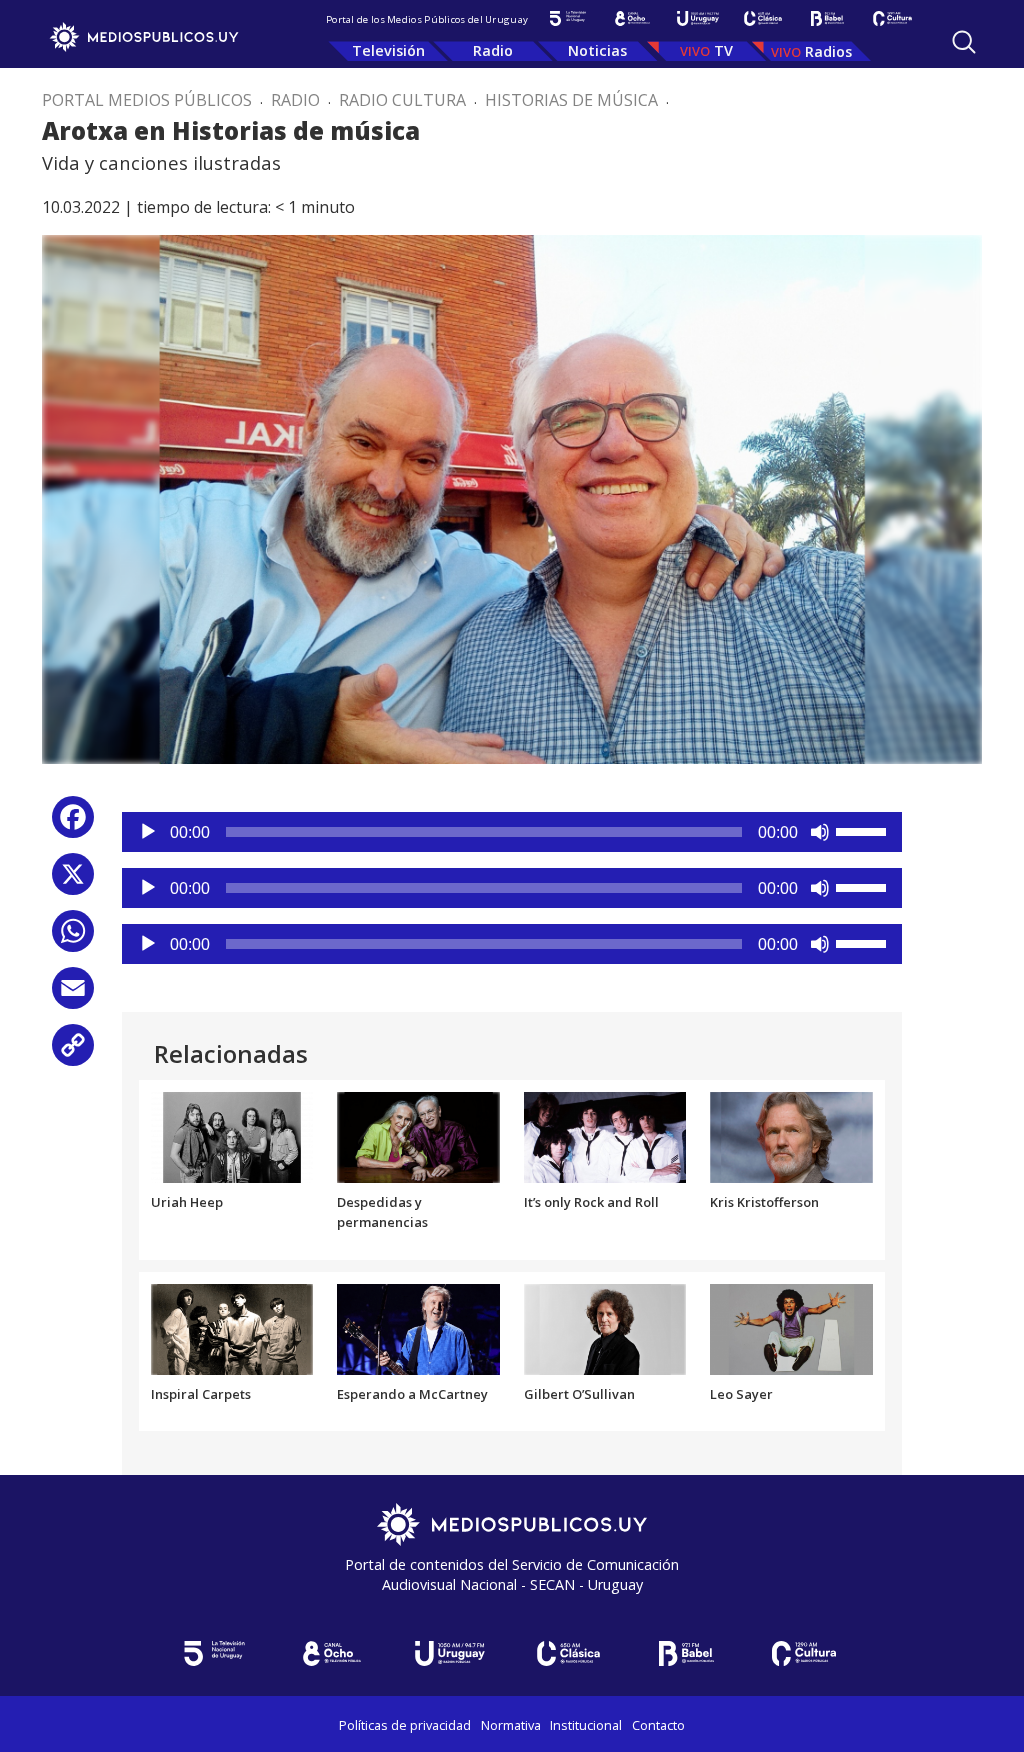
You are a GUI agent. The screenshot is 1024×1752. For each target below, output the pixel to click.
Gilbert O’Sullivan (579, 1394)
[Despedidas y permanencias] (418, 1136)
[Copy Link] (73, 1052)
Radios (828, 51)
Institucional (586, 1725)
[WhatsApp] (73, 938)
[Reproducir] (148, 832)
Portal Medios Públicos (147, 100)
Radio (493, 50)
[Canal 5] (567, 18)
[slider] (864, 830)
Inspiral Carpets (201, 1394)
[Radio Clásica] (762, 18)
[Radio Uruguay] (697, 18)
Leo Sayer (741, 1394)
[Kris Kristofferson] (791, 1136)
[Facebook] (73, 824)
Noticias (597, 50)
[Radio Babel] (827, 18)
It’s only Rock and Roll (591, 1202)
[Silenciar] (820, 832)
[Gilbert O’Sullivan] (605, 1328)
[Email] (73, 995)
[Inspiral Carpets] (232, 1328)
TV (723, 50)
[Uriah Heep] (232, 1136)
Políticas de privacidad (405, 1725)
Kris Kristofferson (764, 1202)
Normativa (511, 1725)
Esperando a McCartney (412, 1394)
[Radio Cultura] (892, 18)
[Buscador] (964, 42)
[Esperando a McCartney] (418, 1328)
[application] (512, 832)
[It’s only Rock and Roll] (605, 1136)
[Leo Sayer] (791, 1328)
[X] (73, 881)
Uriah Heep (187, 1202)
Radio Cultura (402, 100)
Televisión (388, 50)
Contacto (658, 1725)
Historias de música (571, 100)
